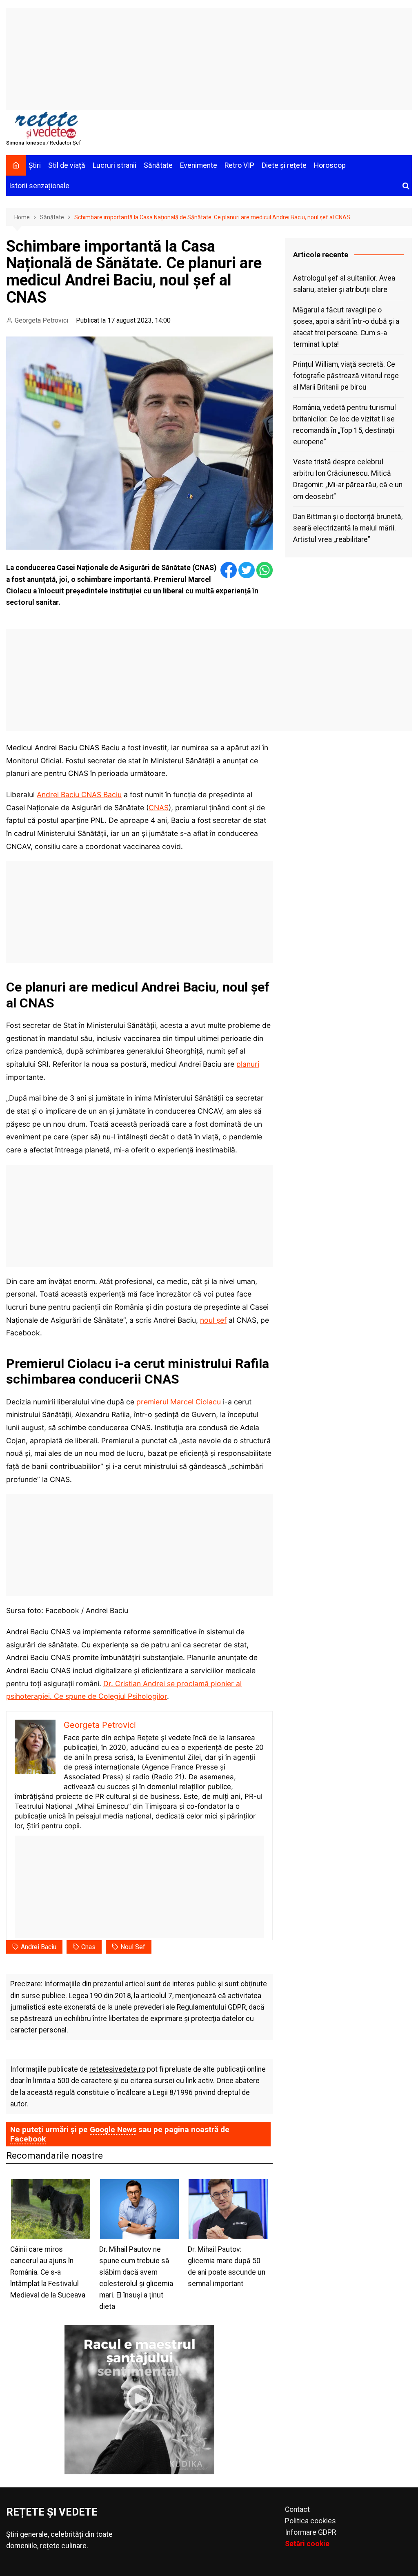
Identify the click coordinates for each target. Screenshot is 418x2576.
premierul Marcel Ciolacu (179, 1402)
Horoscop (330, 165)
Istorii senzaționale (39, 186)
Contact (297, 2509)
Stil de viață (67, 165)
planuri (248, 1064)
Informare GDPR (310, 2532)
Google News (113, 2129)
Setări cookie (307, 2544)
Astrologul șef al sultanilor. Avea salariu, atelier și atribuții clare (344, 284)
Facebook (28, 2139)
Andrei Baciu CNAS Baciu (79, 794)
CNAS (159, 808)
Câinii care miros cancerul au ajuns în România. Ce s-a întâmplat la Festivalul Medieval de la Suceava (48, 2272)
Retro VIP (239, 165)
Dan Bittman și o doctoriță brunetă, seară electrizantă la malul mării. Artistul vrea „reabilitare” (348, 528)
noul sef (133, 1947)
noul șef (213, 1320)
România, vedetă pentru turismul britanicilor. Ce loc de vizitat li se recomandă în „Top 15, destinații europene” (345, 425)
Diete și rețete (284, 165)
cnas (88, 1947)
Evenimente (199, 165)
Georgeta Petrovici (41, 320)
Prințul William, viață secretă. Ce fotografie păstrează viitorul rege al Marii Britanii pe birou (346, 376)
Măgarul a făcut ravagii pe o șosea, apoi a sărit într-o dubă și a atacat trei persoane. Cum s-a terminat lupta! (346, 327)
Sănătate (158, 165)
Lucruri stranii (115, 165)
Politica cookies (310, 2521)
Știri (35, 165)
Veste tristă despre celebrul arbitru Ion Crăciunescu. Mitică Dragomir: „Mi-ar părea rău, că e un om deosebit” (348, 479)
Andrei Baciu (39, 1947)
